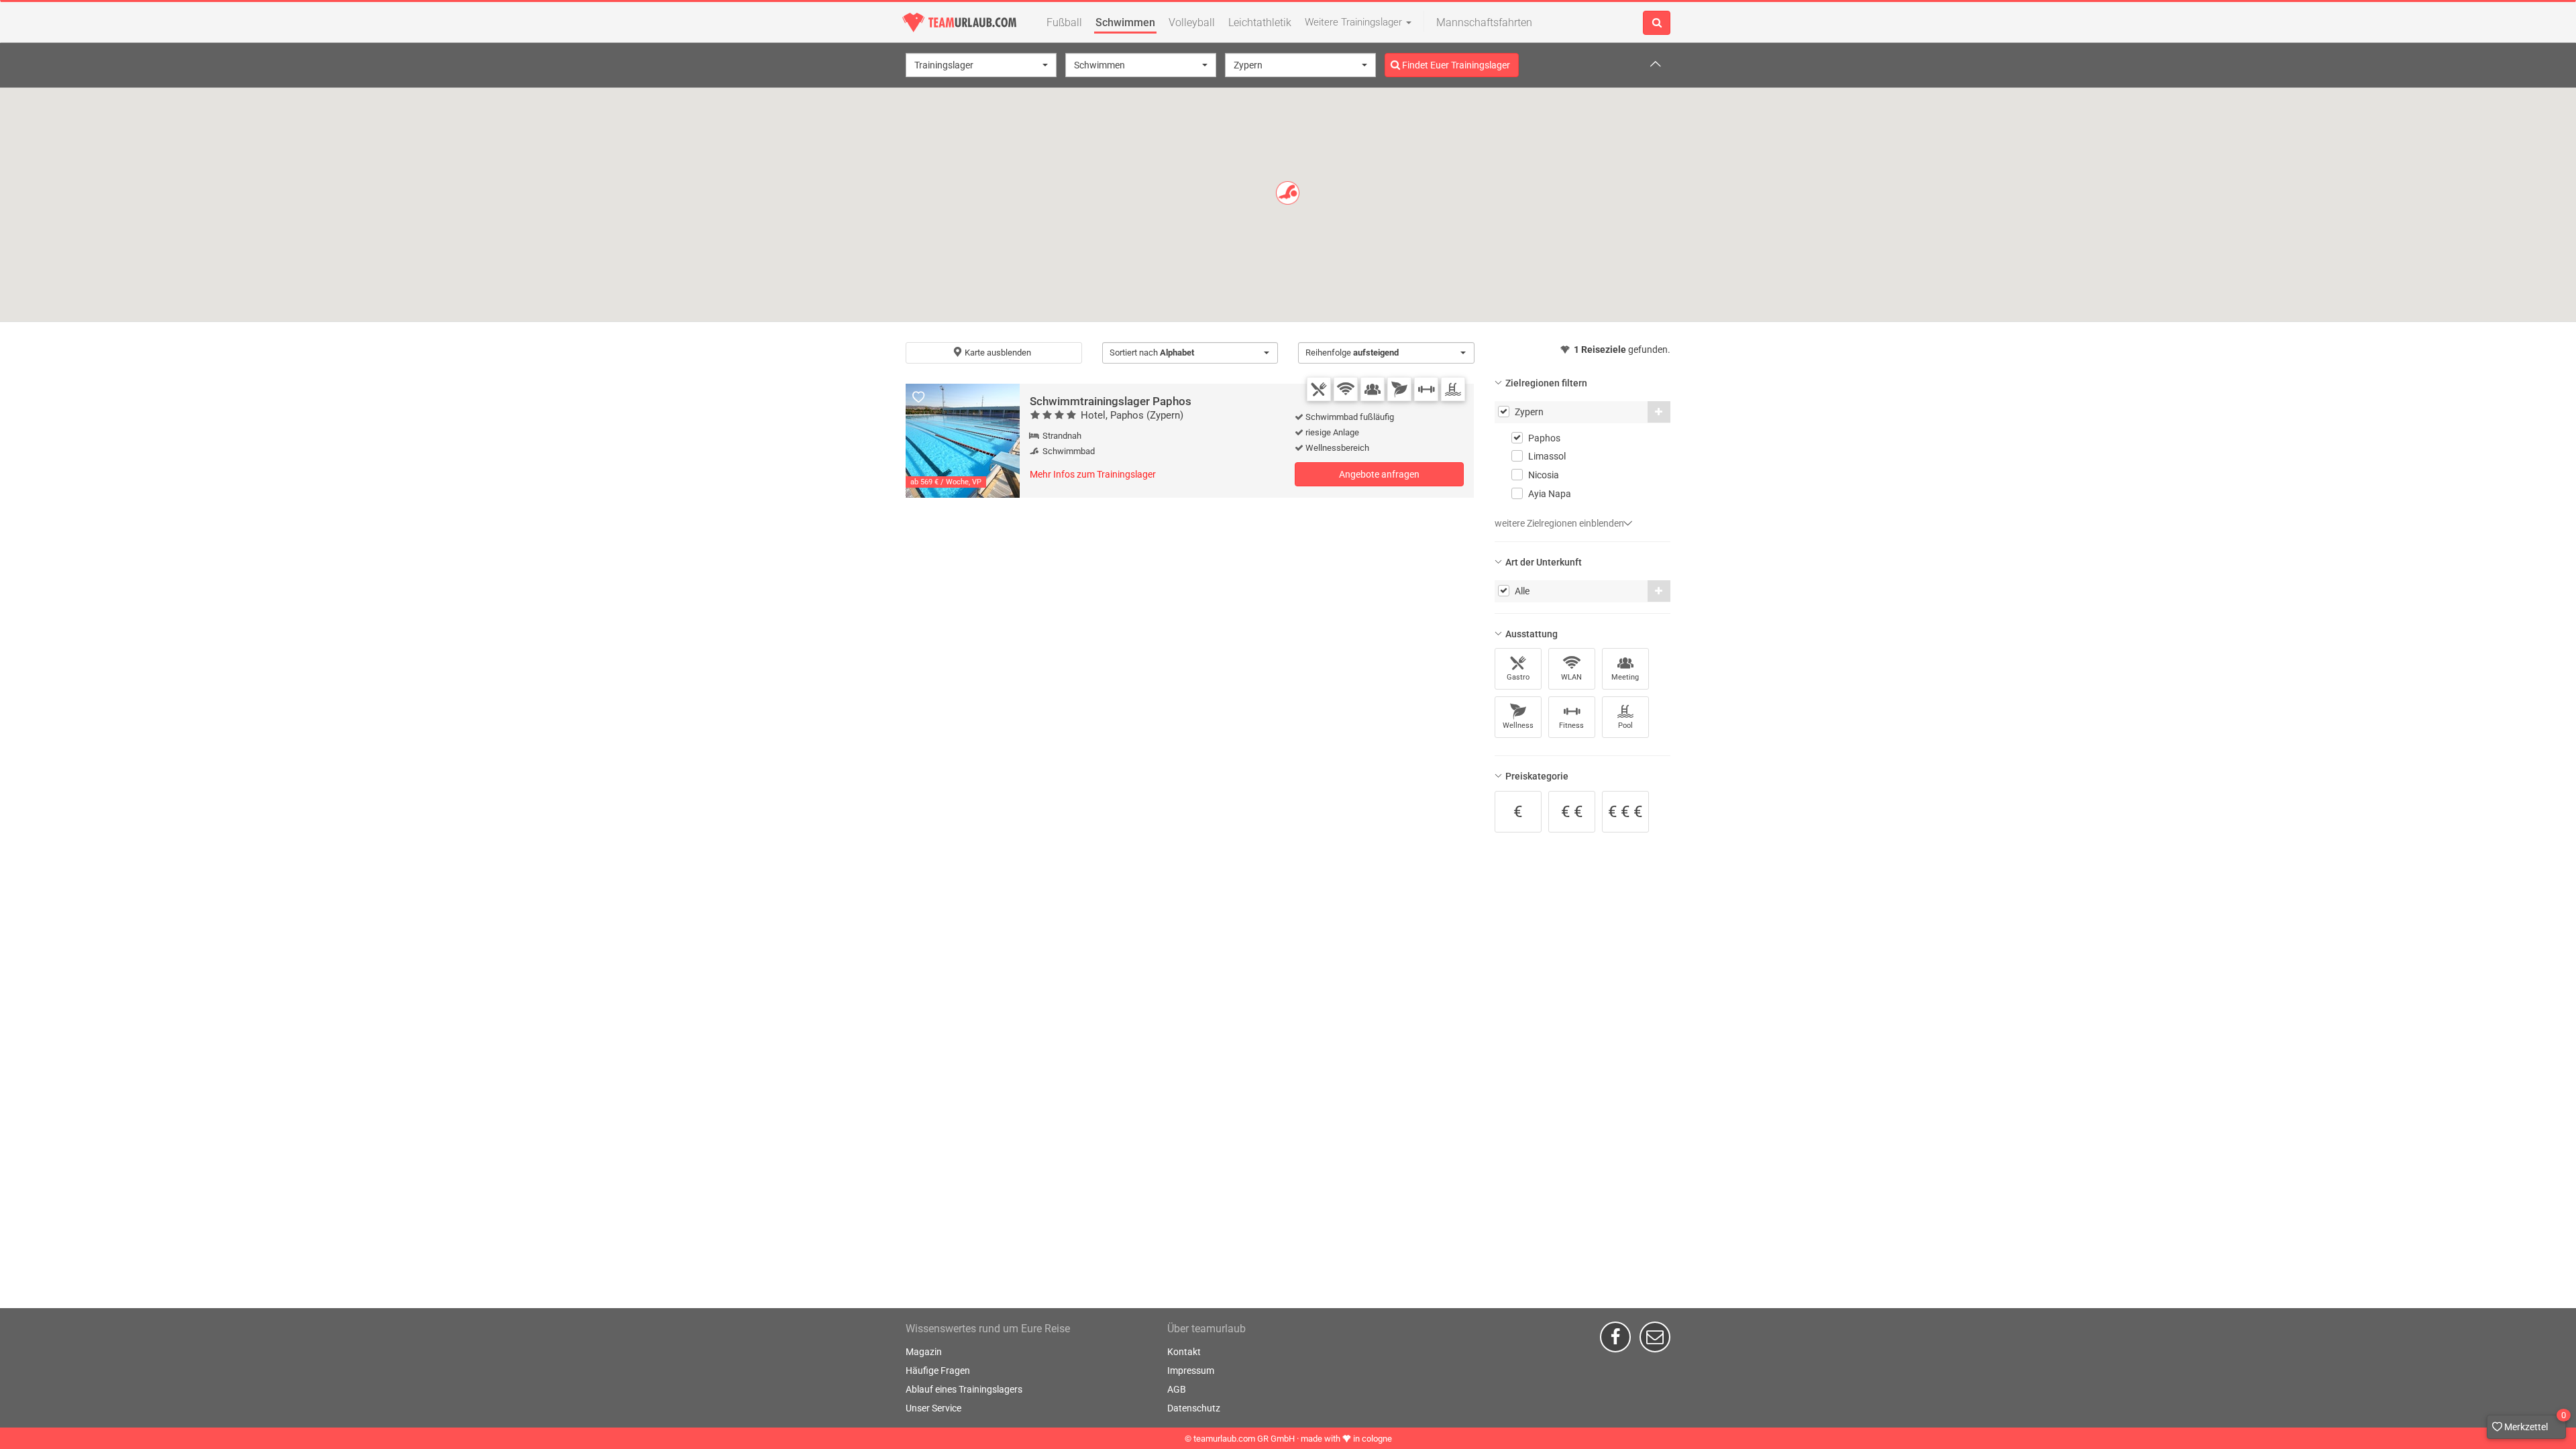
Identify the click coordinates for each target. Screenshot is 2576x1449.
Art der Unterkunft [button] (1544, 562)
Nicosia (1544, 475)
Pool (1625, 726)
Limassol (1547, 456)
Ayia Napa (1550, 494)
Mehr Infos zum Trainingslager (1093, 474)
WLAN (1571, 677)
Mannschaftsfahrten (1484, 22)
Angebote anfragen (1379, 474)
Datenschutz (1194, 1408)
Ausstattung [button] (1532, 634)
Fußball (1064, 22)
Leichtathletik (1260, 22)
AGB (1177, 1389)
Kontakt (1184, 1352)
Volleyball (1192, 22)
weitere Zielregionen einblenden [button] (1560, 523)
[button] (981, 65)
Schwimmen (1125, 22)
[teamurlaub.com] (959, 22)
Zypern (1529, 412)
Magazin (924, 1352)
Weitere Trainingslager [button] (1355, 22)
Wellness (1518, 726)
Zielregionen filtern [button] (1546, 383)
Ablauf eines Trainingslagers (964, 1389)
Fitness (1571, 726)
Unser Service (933, 1408)
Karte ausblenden (997, 353)
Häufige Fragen (938, 1371)
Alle (1522, 591)
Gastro (1518, 677)
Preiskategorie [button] (1537, 776)
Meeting (1625, 677)
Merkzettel (2534, 1424)
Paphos (1544, 438)
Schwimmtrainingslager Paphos (1111, 401)
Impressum (1191, 1371)
